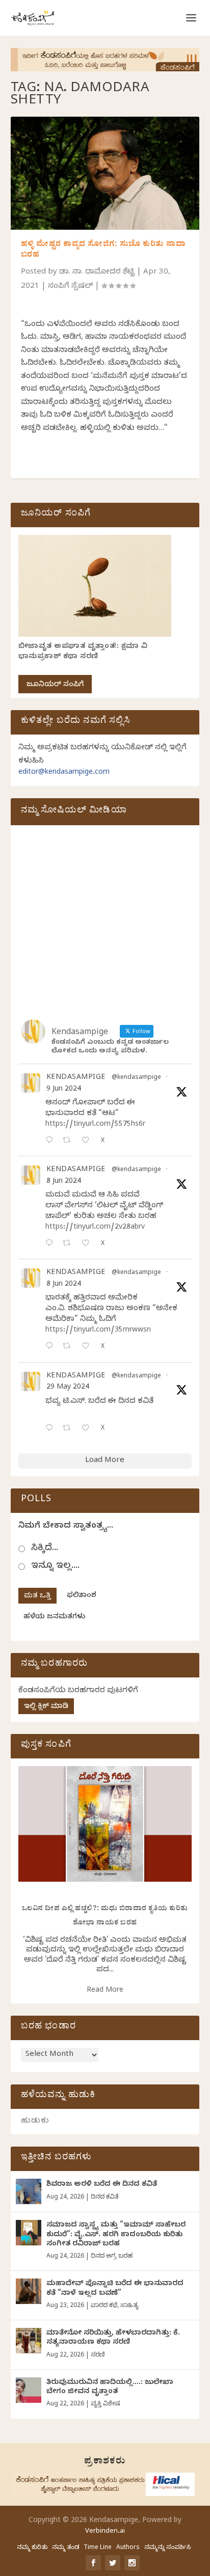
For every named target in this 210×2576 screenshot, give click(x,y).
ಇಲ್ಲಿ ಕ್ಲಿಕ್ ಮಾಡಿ (46, 1707)
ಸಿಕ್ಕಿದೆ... (45, 1549)
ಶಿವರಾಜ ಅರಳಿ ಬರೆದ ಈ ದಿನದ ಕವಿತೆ (102, 2185)
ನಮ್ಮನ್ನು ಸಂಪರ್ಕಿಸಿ (167, 2548)
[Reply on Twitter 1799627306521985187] (51, 1141)
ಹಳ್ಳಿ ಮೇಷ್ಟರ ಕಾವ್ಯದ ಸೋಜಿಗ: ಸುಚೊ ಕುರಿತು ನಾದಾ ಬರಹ (103, 250)
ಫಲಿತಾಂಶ (82, 1596)
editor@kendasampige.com (64, 773)
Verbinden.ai (105, 2532)
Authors (128, 2548)
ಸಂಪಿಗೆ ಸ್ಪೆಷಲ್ (70, 287)
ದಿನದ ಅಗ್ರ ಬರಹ (112, 2257)
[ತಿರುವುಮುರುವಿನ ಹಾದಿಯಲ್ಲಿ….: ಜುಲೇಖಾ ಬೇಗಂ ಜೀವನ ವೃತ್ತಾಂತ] (29, 2390)
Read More (105, 1991)
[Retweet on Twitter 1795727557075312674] (70, 1429)
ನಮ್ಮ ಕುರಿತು (32, 2548)
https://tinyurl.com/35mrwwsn (98, 1331)
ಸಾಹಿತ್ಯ (129, 2306)
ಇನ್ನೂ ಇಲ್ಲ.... (55, 1567)
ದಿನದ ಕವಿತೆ (104, 2198)
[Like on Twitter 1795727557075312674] (88, 1429)
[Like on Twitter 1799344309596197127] (88, 1244)
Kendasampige (76, 1078)
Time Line (98, 2548)
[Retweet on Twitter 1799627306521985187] (70, 1141)
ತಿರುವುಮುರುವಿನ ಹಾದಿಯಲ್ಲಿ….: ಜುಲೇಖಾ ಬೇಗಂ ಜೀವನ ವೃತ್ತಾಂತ (110, 2388)
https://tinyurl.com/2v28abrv (95, 1228)
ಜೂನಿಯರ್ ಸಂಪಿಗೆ (55, 685)
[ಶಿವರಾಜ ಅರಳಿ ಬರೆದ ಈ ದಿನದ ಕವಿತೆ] (29, 2191)
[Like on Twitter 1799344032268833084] (88, 1347)
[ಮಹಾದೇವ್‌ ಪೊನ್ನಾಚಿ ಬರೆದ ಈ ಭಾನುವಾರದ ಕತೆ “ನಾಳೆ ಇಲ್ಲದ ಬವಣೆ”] (29, 2291)
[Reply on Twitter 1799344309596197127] (51, 1244)
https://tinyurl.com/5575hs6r (95, 1125)
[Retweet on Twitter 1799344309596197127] (70, 1244)
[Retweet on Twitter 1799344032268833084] (70, 1347)
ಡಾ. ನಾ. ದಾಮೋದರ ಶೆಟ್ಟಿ (97, 273)
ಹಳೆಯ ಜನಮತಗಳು (54, 1618)
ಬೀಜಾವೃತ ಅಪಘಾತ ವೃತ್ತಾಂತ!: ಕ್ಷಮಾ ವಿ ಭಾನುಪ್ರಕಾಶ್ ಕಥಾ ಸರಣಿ (83, 652)
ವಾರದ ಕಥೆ (104, 2306)
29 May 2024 (68, 1388)
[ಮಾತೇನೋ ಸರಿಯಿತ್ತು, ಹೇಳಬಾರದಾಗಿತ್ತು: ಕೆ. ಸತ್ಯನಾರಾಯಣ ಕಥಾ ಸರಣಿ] (29, 2341)
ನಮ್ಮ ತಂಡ (65, 2548)
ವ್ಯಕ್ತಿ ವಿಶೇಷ (105, 2404)
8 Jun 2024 (64, 1182)
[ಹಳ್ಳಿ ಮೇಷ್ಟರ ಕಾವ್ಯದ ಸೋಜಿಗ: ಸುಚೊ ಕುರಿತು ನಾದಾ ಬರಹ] (105, 173)
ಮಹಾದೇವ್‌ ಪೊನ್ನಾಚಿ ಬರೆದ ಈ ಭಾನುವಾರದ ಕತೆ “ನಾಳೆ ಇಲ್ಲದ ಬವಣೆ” (115, 2289)
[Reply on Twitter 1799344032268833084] (51, 1347)
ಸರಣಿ (98, 2355)
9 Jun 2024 (64, 1090)
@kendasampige (136, 1078)
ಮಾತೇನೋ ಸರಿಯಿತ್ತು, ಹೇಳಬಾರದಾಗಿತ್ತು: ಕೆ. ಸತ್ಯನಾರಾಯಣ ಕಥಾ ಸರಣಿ (113, 2338)
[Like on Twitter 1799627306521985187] (88, 1141)
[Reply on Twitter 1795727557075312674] (51, 1429)
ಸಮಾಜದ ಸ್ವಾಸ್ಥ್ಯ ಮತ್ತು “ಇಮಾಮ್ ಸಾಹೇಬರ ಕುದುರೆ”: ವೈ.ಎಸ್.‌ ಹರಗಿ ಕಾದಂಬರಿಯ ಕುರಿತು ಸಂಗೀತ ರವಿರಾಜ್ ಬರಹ (116, 2235)
